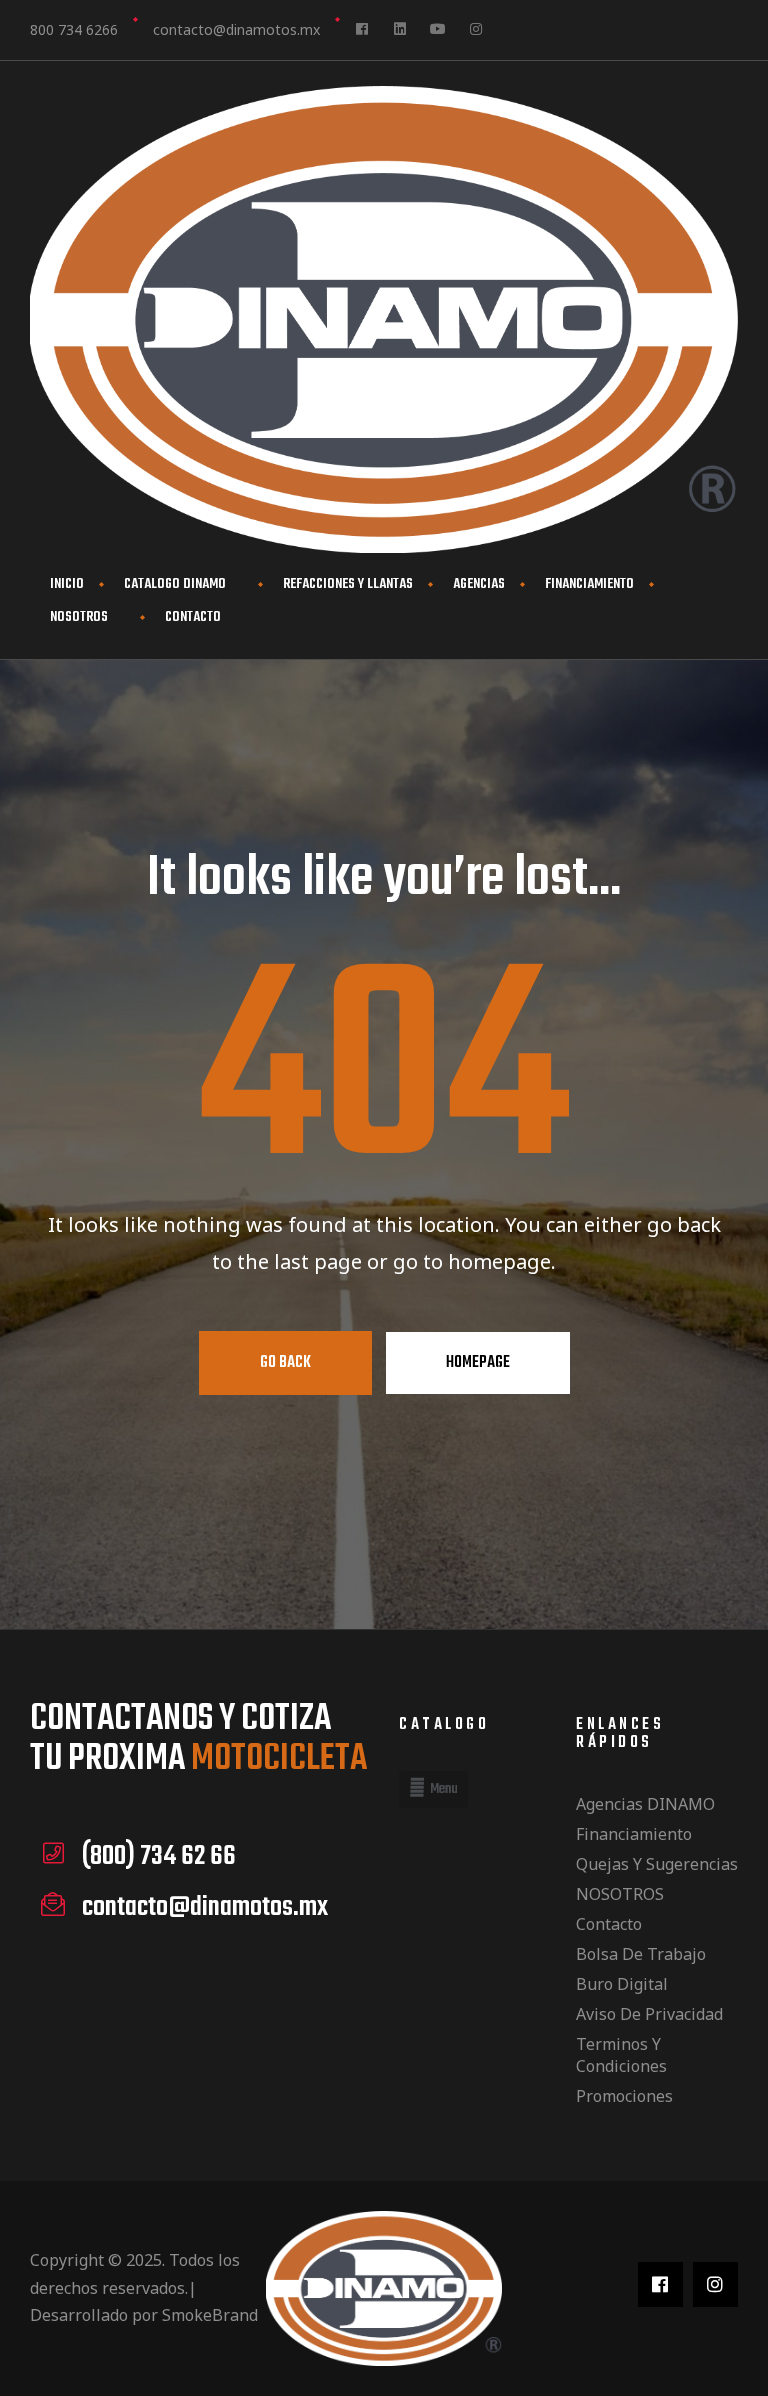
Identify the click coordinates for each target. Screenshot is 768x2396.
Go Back (285, 1363)
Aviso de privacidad (649, 2014)
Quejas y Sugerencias (657, 1864)
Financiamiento (634, 1834)
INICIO (67, 584)
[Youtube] (438, 29)
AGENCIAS (479, 584)
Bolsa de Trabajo (641, 1954)
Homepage (478, 1363)
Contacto (193, 617)
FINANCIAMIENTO (589, 584)
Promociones (624, 2096)
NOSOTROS (79, 617)
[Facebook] (362, 29)
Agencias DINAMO (645, 1804)
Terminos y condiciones (621, 2055)
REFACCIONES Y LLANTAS (348, 584)
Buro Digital (622, 1984)
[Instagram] (476, 29)
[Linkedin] (400, 29)
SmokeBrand (210, 2315)
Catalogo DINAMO (175, 584)
